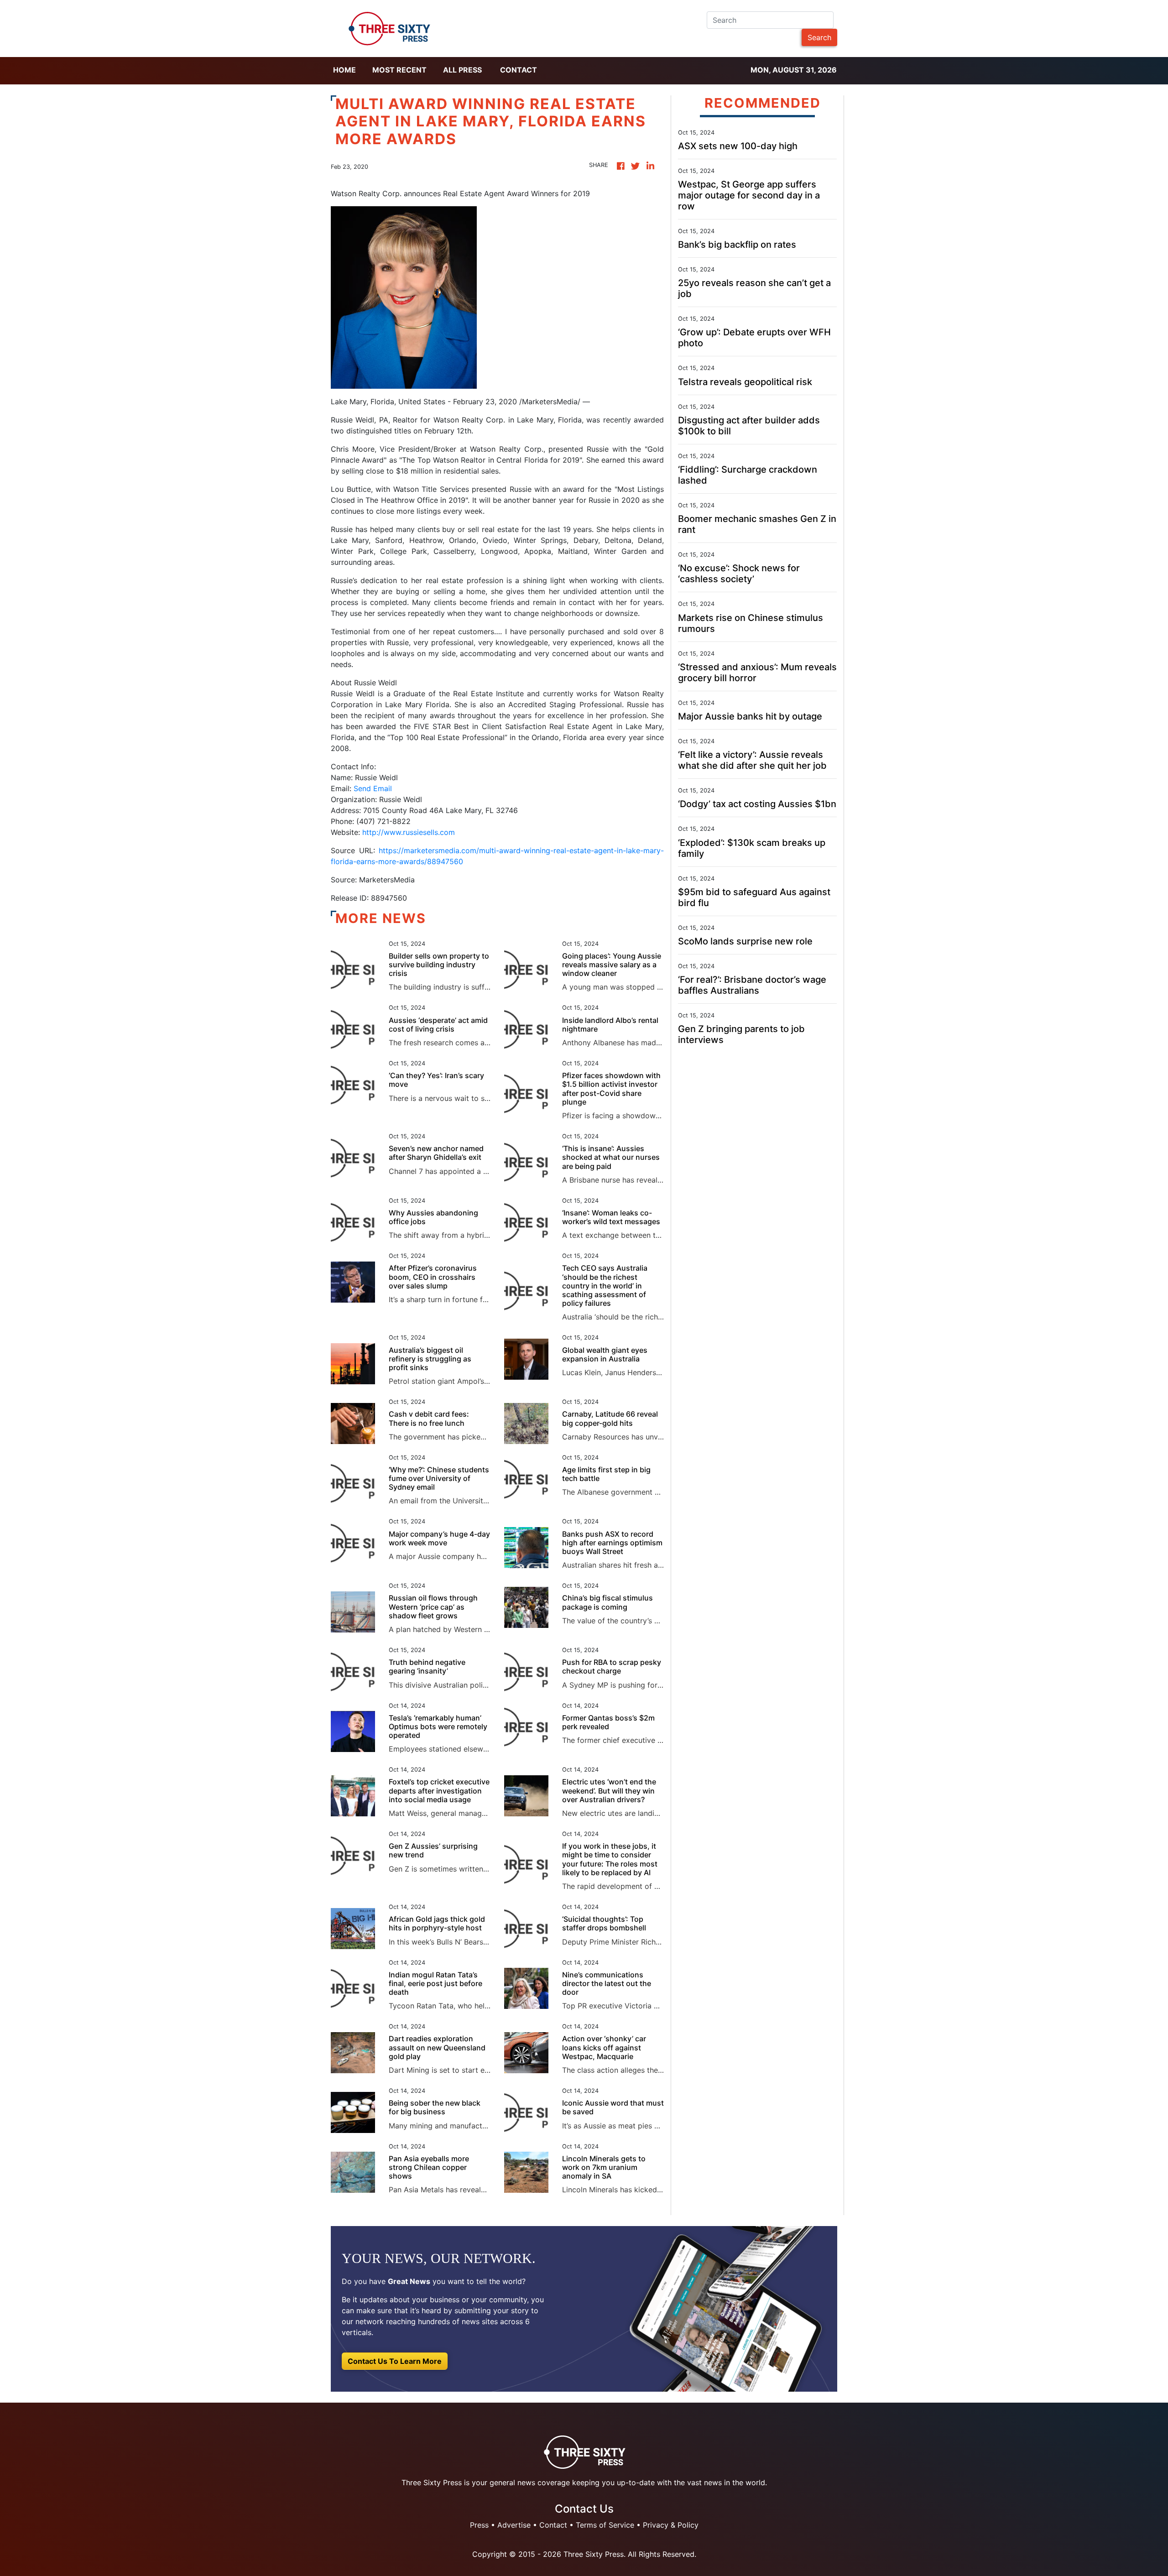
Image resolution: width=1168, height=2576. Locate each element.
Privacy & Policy (671, 2525)
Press (479, 2525)
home (344, 70)
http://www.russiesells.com (409, 832)
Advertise (514, 2525)
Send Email (373, 788)
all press (462, 70)
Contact (519, 70)
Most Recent (399, 70)
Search (819, 37)
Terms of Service (605, 2525)
